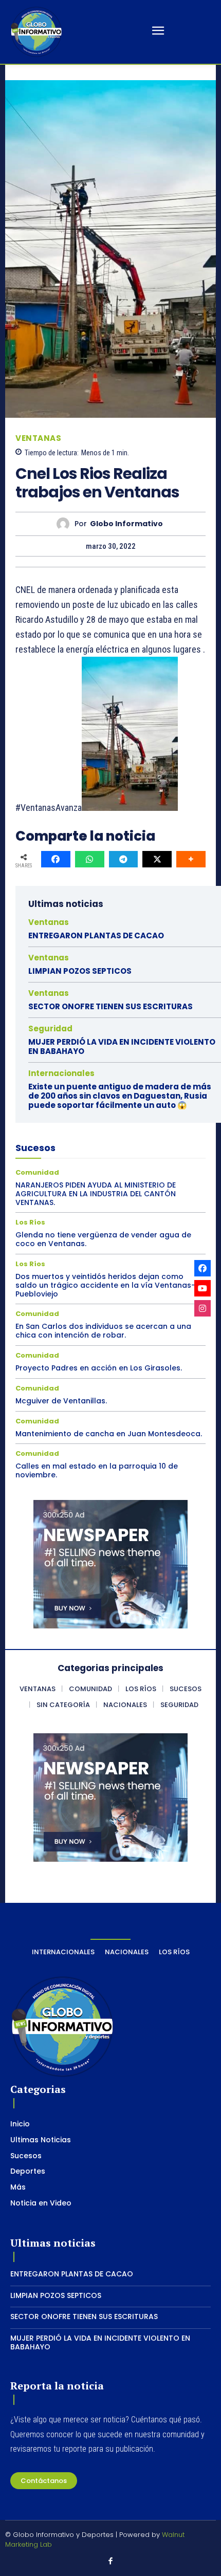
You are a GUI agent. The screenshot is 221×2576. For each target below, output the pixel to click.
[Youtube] (202, 1288)
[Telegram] (124, 859)
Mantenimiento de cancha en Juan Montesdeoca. (109, 1434)
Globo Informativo (126, 524)
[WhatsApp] (90, 859)
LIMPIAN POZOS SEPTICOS (80, 971)
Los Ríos (30, 1222)
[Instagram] (202, 1308)
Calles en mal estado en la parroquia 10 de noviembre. (97, 1470)
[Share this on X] (157, 859)
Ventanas (38, 438)
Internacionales (61, 1073)
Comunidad (37, 1172)
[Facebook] (110, 2562)
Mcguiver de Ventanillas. (61, 1401)
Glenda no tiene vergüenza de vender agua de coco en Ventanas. (103, 1239)
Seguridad (50, 1028)
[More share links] (191, 859)
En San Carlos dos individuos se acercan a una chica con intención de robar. (103, 1331)
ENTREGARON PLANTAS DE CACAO (96, 935)
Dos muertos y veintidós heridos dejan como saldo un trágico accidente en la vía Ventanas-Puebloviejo (105, 1285)
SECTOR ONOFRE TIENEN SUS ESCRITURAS (110, 1006)
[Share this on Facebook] (56, 859)
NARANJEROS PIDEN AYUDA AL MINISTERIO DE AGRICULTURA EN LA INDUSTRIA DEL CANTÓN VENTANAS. (96, 1194)
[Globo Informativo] (66, 524)
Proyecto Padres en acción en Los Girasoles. (99, 1368)
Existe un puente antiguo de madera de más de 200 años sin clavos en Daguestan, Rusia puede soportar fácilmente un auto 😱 (120, 1096)
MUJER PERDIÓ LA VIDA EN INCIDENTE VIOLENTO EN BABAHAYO (122, 1046)
